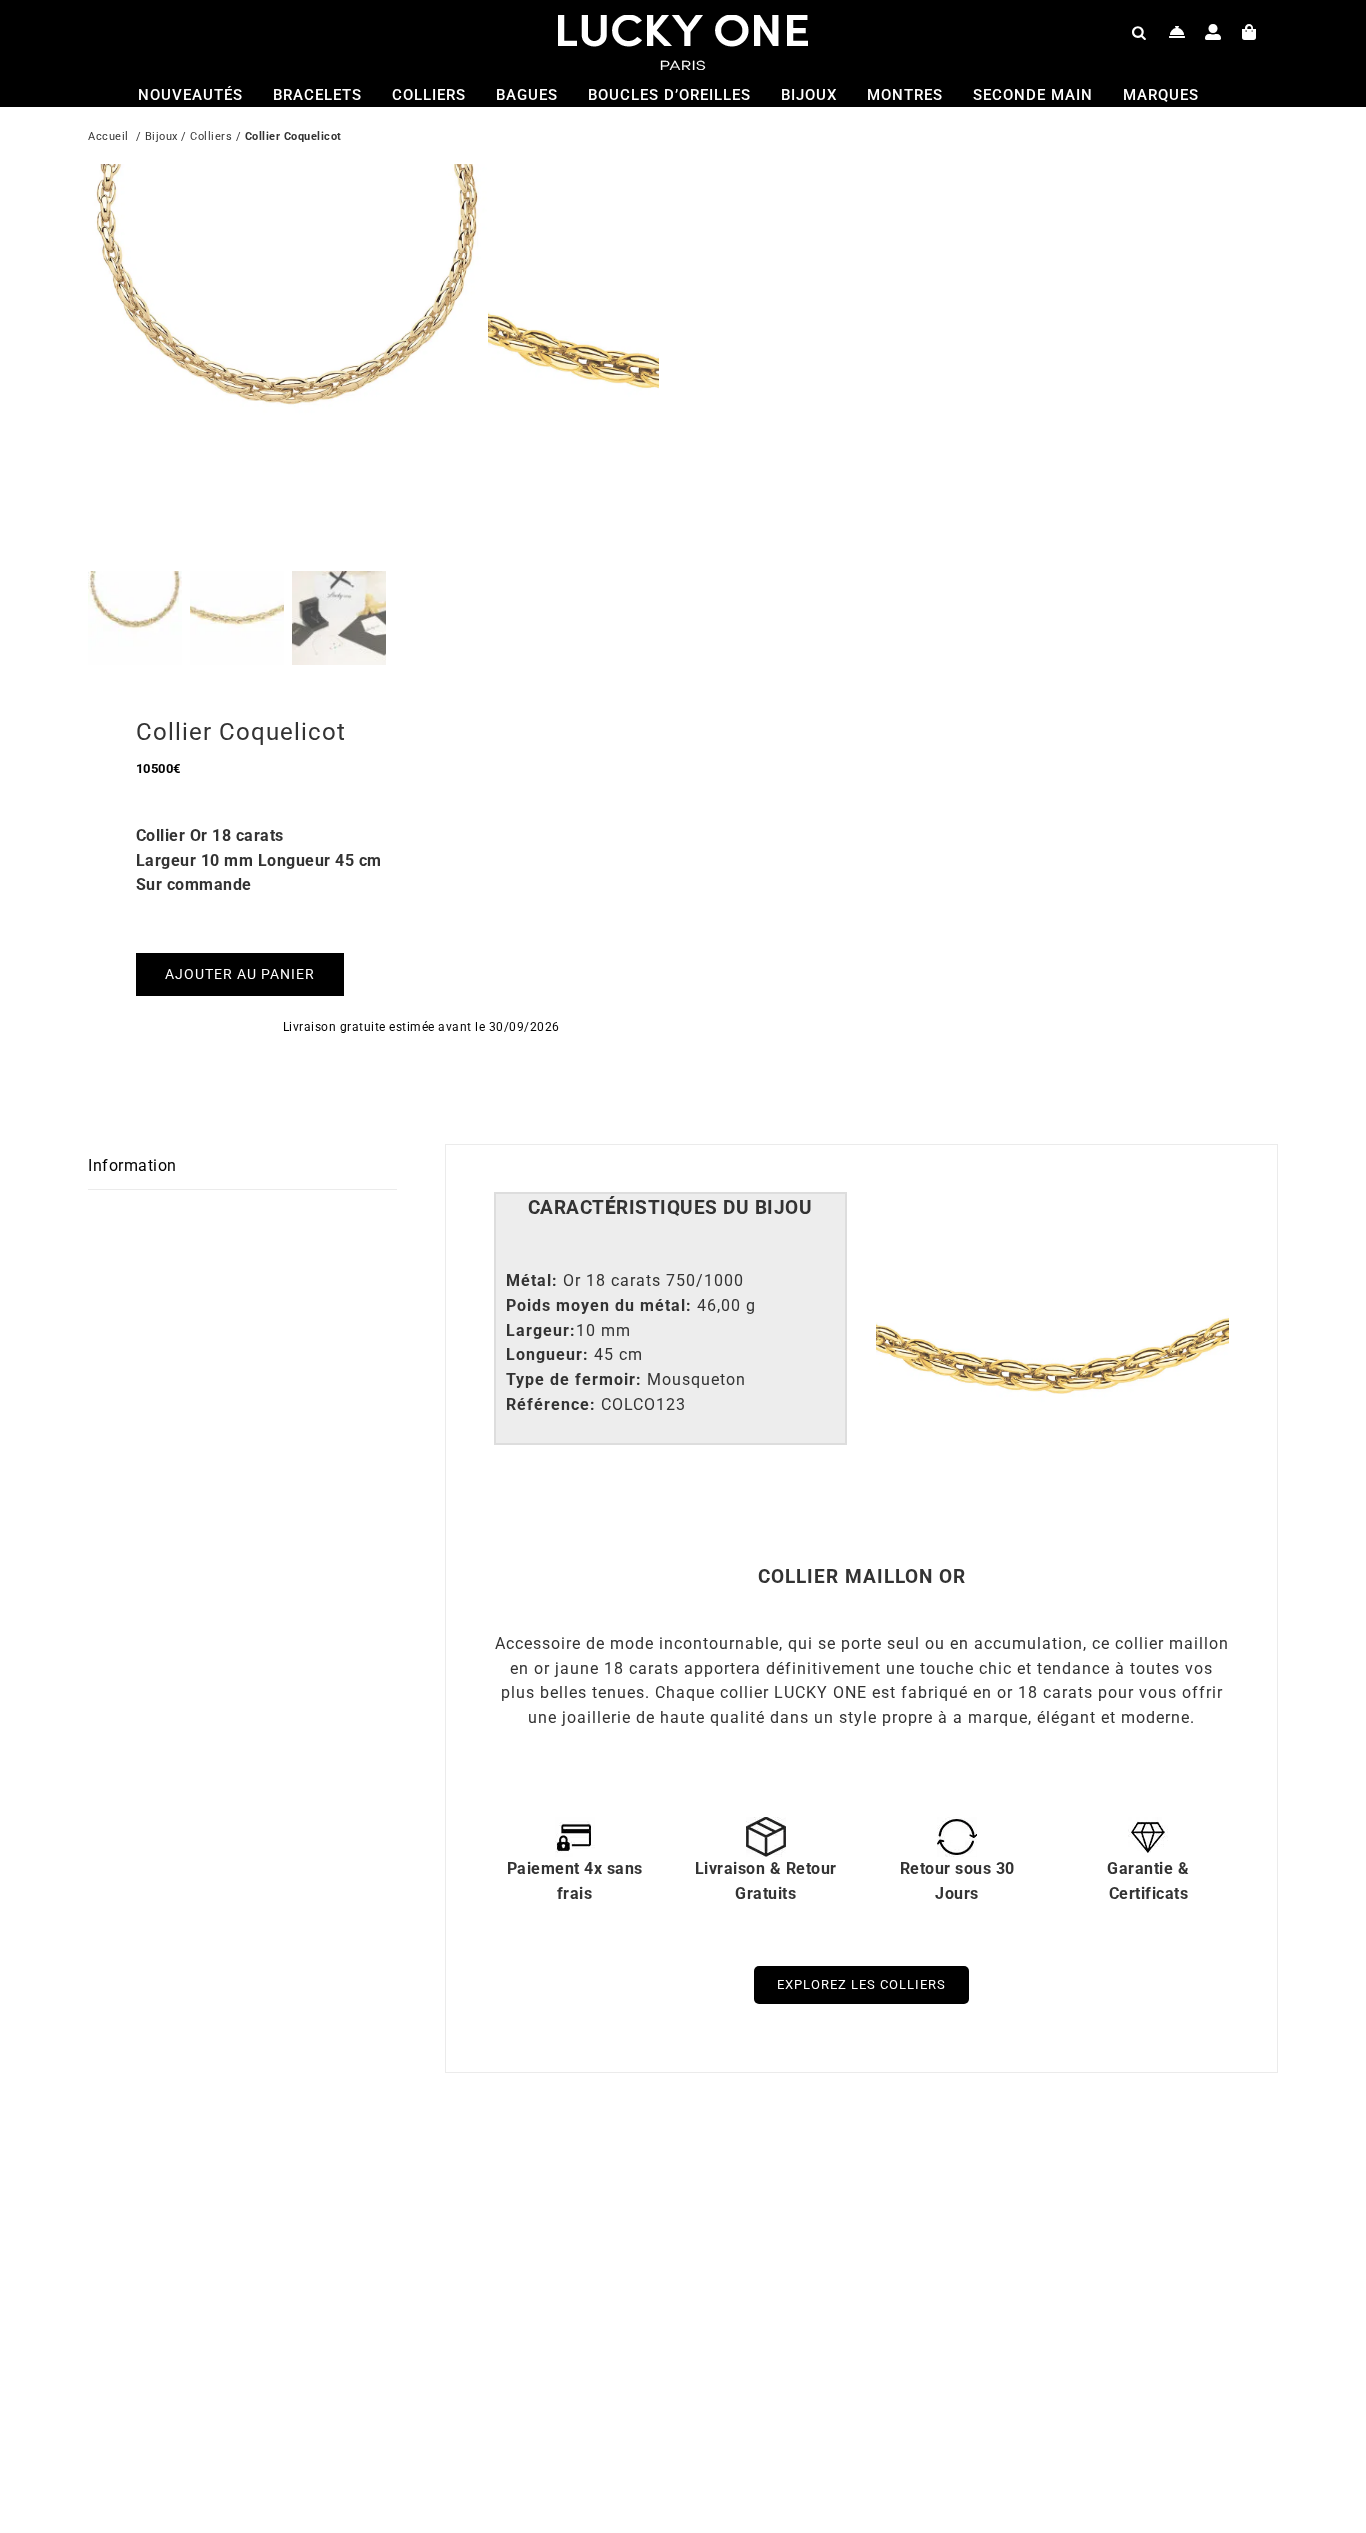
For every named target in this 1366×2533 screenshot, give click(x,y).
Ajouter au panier (240, 974)
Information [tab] (132, 1165)
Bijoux (161, 136)
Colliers (211, 136)
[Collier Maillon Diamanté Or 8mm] (348, 2181)
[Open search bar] (1139, 32)
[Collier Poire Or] (943, 2181)
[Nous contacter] (1177, 32)
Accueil (108, 136)
